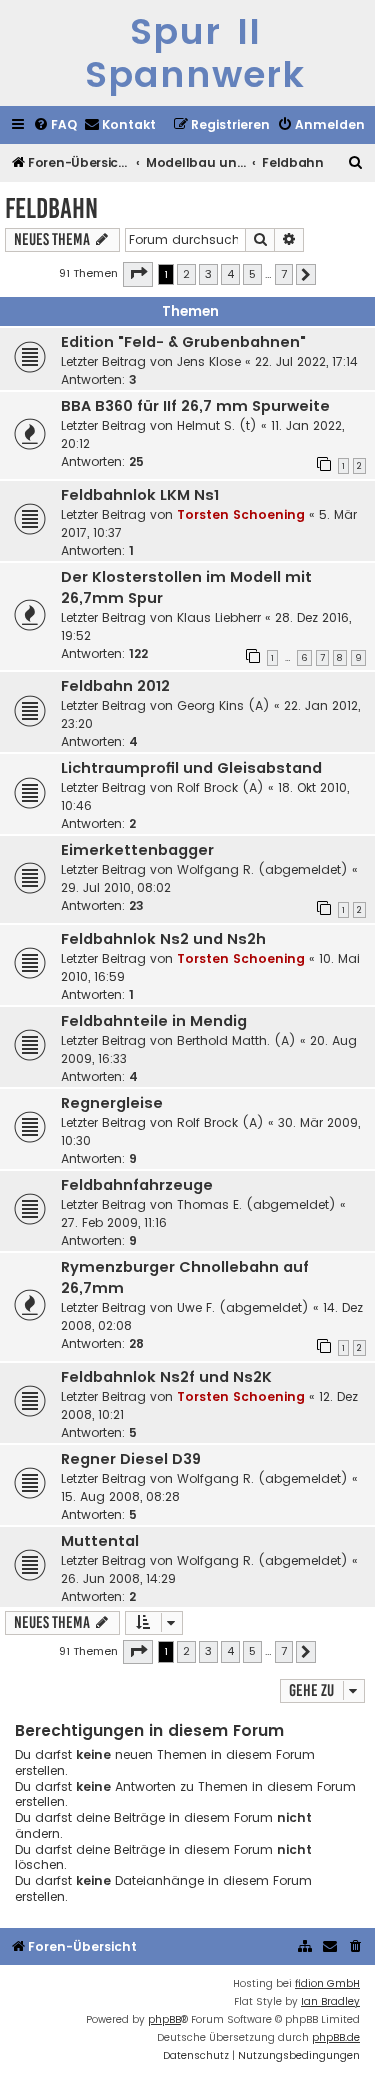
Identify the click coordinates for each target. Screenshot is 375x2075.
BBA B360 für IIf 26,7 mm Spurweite (195, 406)
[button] (138, 274)
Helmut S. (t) (217, 425)
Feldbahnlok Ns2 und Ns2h (163, 939)
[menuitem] (55, 125)
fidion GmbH (327, 1983)
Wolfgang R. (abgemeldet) (262, 869)
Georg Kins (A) (223, 705)
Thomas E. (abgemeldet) (256, 1204)
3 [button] (208, 274)
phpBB (164, 2019)
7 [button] (284, 274)
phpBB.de (336, 2037)
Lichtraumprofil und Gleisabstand (191, 768)
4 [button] (230, 274)
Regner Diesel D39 (131, 1459)
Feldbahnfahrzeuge (137, 1185)
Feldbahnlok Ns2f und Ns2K (166, 1377)
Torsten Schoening (241, 514)
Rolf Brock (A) (220, 787)
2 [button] (186, 274)
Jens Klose (209, 361)
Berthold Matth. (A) (236, 1040)
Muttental (100, 1541)
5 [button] (252, 274)
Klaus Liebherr (219, 617)
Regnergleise (112, 1103)
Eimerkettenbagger (137, 850)
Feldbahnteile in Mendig (154, 1021)
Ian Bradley (330, 2001)
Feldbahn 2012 (115, 686)
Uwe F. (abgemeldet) (243, 1307)
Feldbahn (51, 208)
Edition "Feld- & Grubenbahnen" (183, 342)
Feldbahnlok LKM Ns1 (140, 495)
